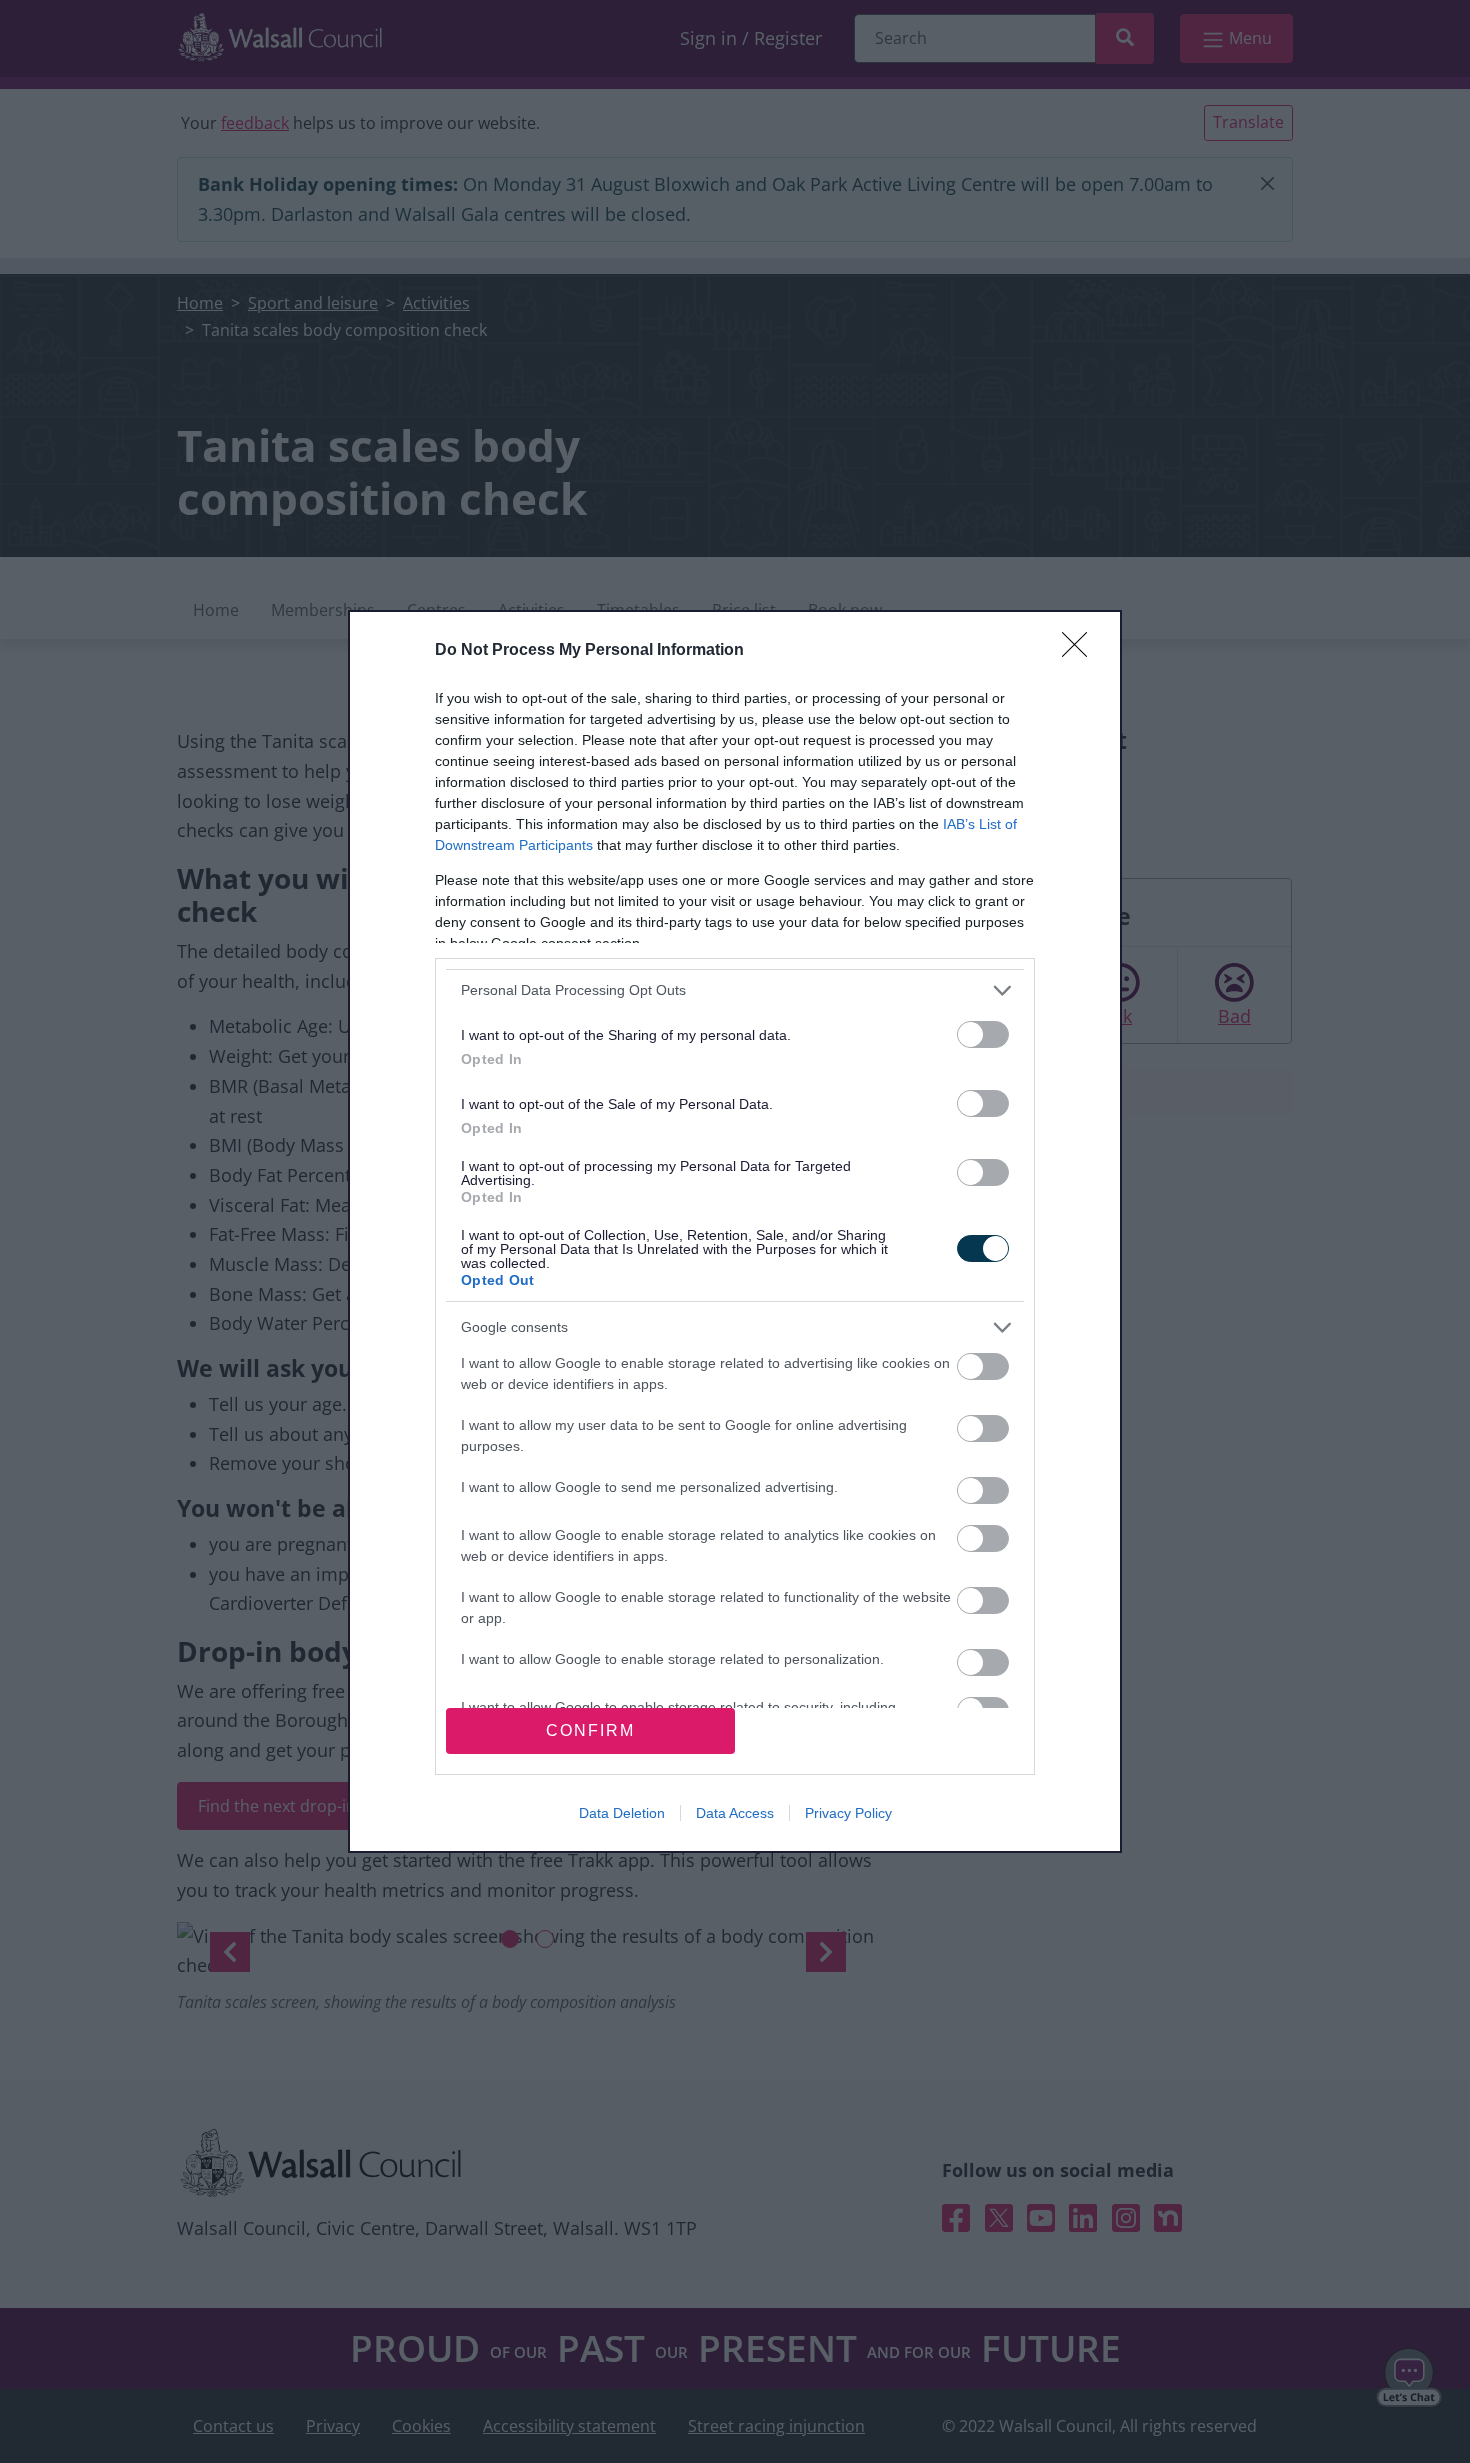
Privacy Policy (848, 1813)
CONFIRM (590, 1730)
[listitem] (735, 990)
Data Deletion (622, 1813)
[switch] (983, 1034)
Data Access (735, 1813)
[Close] (1081, 651)
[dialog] (735, 1231)
